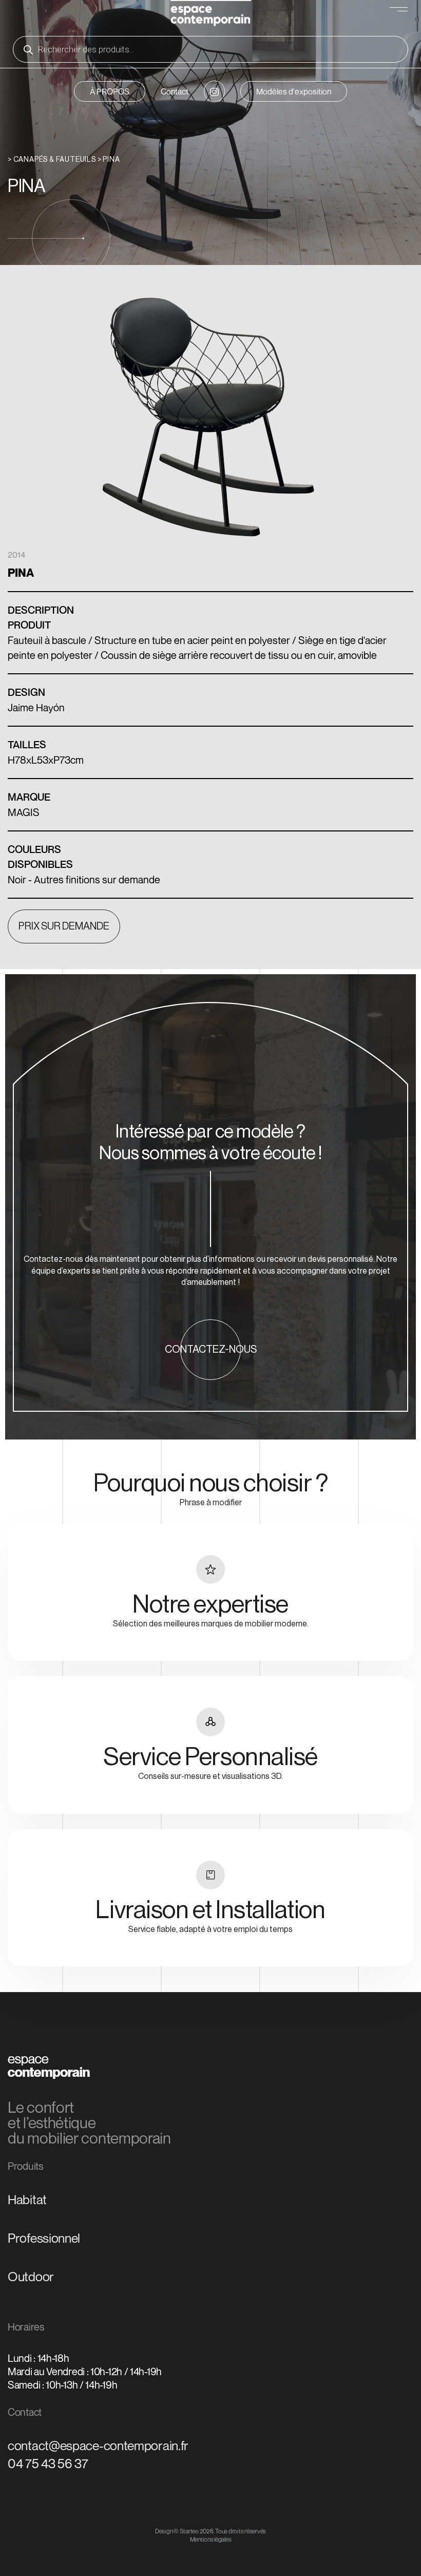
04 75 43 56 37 (48, 2464)
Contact (175, 91)
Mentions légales (211, 2539)
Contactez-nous (211, 1350)
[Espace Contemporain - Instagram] (214, 91)
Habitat (27, 2200)
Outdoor (31, 2277)
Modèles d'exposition (294, 91)
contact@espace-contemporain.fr (98, 2446)
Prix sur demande (64, 926)
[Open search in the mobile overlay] (210, 49)
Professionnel (44, 2238)
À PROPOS (110, 91)
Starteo (189, 2531)
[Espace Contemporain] (211, 15)
